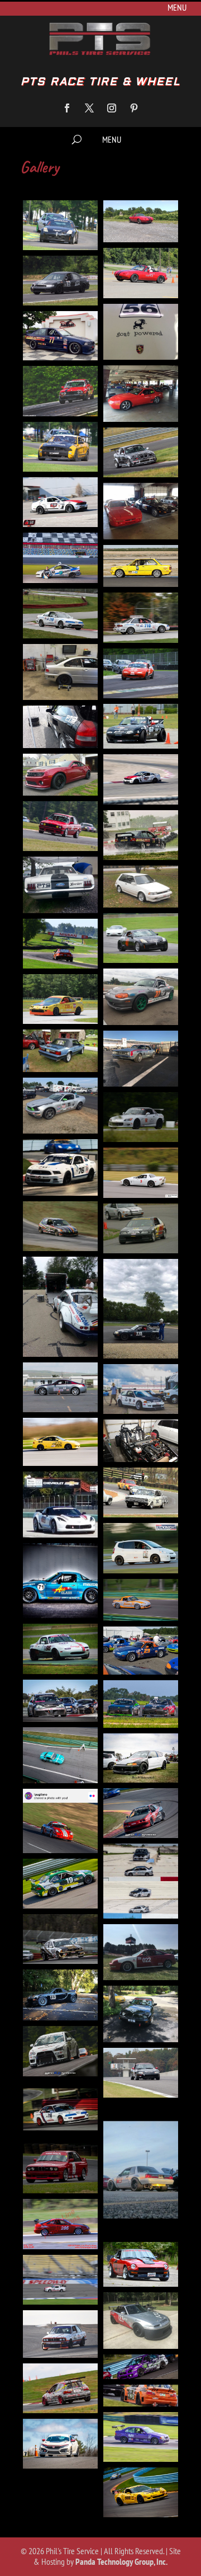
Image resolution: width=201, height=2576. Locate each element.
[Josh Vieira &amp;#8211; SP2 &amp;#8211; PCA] (141, 1704)
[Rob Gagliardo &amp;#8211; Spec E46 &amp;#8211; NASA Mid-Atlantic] (60, 672)
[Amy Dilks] (141, 2367)
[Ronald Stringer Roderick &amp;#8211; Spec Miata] (141, 673)
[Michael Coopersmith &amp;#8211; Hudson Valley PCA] (141, 511)
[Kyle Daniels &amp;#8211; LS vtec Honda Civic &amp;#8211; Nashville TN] (141, 1758)
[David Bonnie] (141, 1440)
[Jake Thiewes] (141, 2437)
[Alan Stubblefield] (141, 2321)
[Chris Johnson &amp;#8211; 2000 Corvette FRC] (141, 1172)
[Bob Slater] (60, 1050)
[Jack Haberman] (141, 2395)
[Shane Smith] (60, 2224)
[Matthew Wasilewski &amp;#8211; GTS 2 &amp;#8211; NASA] (60, 1939)
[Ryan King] (141, 2170)
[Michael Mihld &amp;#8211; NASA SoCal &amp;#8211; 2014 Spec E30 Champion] (141, 566)
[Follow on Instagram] (112, 108)
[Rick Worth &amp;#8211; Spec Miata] (141, 2073)
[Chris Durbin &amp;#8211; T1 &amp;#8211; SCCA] (60, 1167)
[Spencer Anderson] (60, 2388)
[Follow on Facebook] (67, 108)
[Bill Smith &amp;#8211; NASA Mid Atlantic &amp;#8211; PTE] (60, 281)
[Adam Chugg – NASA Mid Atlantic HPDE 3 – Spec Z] (60, 225)
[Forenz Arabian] (60, 2334)
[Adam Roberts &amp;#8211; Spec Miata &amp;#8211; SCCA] (141, 997)
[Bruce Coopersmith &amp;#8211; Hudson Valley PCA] (141, 394)
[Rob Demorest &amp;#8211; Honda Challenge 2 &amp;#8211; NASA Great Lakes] (60, 2110)
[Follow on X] (89, 108)
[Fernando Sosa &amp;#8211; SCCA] (141, 1548)
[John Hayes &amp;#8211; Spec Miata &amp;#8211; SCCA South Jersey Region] (141, 1651)
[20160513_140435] (60, 885)
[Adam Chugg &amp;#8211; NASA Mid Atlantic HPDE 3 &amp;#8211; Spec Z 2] (141, 938)
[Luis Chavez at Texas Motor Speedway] (141, 1881)
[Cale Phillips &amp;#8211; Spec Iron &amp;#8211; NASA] (60, 1106)
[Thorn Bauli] (60, 2280)
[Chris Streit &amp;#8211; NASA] (60, 1307)
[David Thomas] (60, 1505)
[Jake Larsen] (141, 1600)
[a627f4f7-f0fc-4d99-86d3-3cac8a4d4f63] (141, 835)
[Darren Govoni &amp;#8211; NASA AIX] (60, 447)
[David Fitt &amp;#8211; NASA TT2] (141, 452)
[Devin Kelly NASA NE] (60, 775)
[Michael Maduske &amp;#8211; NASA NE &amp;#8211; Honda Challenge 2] (60, 558)
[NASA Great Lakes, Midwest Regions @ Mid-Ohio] (60, 614)
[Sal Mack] (60, 2168)
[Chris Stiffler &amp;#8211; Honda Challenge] (141, 1228)
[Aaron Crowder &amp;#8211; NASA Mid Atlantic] (141, 887)
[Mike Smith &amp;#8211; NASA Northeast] (60, 2051)
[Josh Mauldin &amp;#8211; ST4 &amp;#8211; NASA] (60, 1701)
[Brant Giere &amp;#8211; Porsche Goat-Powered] (141, 332)
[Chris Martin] (60, 1226)
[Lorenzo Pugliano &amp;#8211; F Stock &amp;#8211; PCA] (60, 1821)
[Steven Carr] (141, 2264)
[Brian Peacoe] (141, 1059)
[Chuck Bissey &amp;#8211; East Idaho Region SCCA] (60, 1387)
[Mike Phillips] (141, 2492)
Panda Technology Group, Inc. (121, 2561)
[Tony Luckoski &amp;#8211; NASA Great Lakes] (60, 727)
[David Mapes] (141, 1493)
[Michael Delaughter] (60, 1995)
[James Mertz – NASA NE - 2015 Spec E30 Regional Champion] (60, 826)
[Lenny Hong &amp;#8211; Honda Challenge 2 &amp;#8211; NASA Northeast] (141, 1813)
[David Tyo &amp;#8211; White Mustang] (60, 502)
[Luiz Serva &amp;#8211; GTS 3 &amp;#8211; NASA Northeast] (60, 1884)
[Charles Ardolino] (141, 1117)
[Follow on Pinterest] (134, 108)
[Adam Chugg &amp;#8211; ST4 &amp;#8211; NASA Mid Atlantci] (60, 944)
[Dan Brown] (60, 1442)
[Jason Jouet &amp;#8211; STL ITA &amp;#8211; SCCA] (60, 1649)
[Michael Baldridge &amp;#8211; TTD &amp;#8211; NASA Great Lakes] (141, 1952)
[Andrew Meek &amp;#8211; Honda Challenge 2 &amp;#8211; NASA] (60, 999)
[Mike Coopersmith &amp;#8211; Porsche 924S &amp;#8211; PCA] (141, 2014)
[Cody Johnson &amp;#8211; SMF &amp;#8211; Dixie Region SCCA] (141, 1389)
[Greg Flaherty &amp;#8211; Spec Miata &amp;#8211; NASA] (60, 1581)
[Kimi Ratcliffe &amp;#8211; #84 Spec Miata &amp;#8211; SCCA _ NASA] (60, 1755)
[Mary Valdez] (60, 2444)
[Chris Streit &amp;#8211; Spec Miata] (141, 1309)
